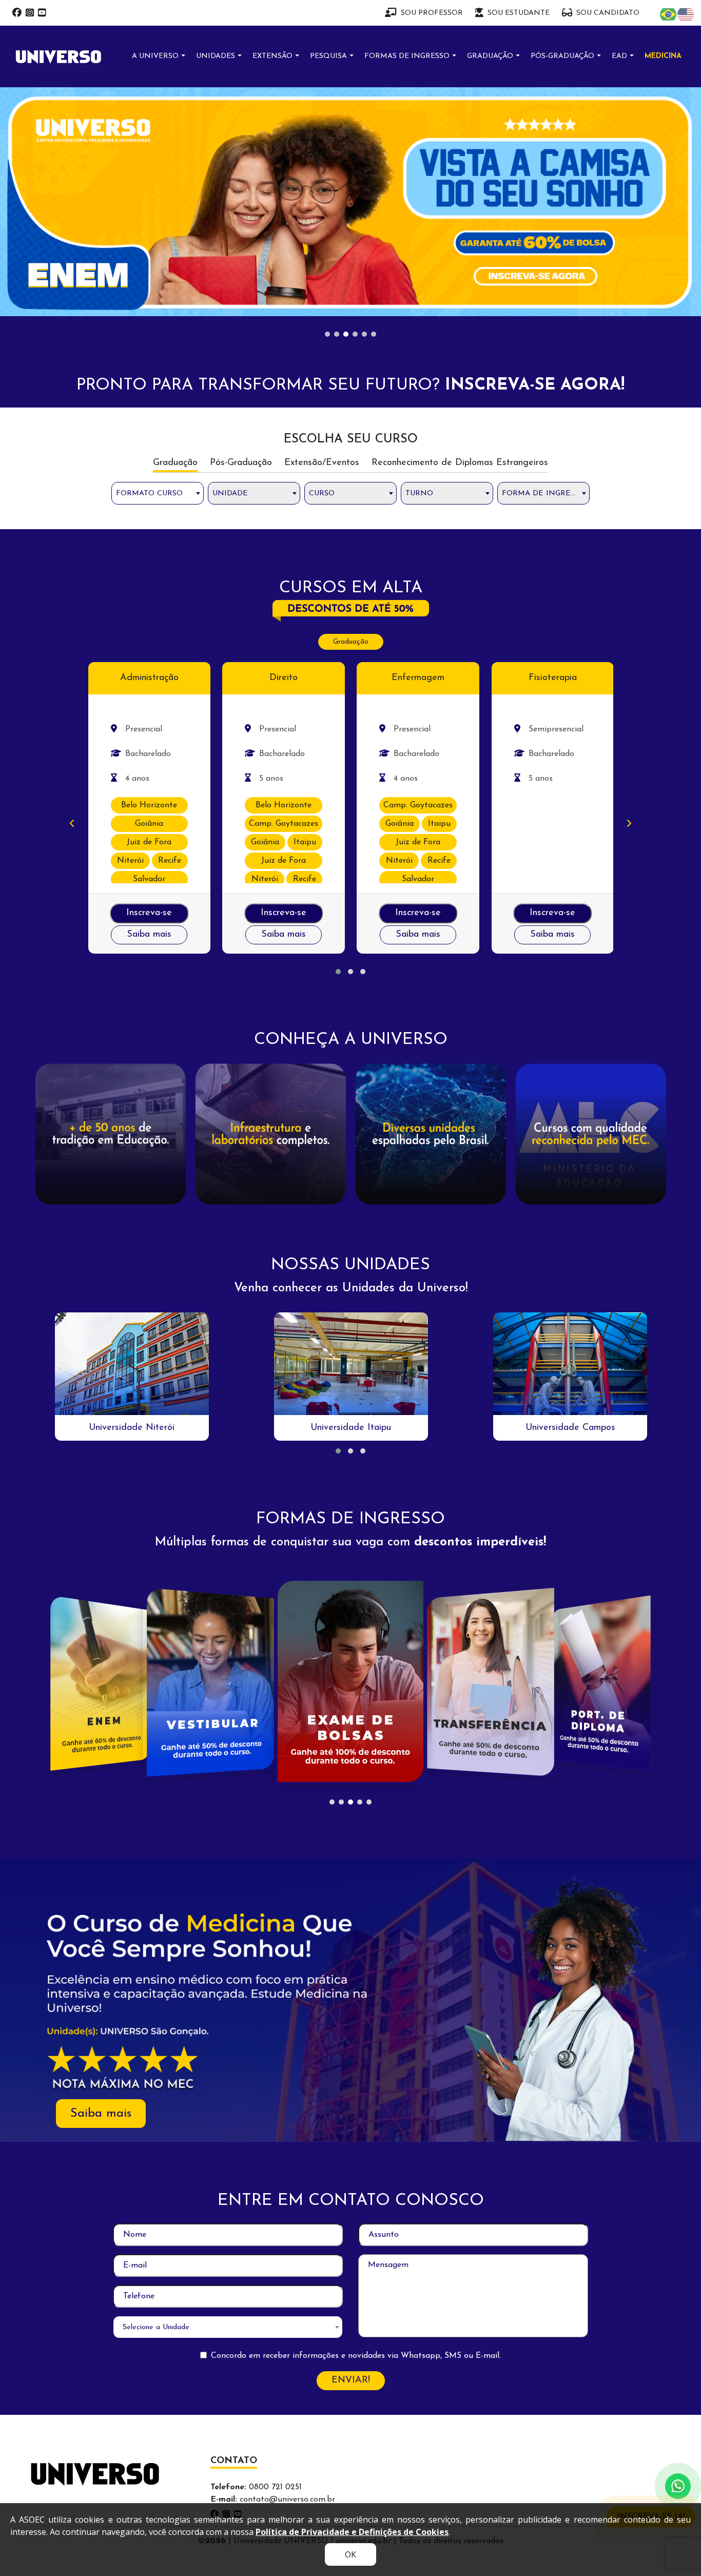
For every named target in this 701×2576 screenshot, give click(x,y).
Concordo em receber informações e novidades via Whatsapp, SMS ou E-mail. (356, 2356)
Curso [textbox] (322, 493)
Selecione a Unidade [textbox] (156, 2327)
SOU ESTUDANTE (519, 13)
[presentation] (72, 824)
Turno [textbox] (419, 493)
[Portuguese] (669, 14)
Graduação (351, 642)
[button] (338, 972)
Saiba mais (149, 935)
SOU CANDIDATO (608, 13)
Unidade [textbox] (230, 493)
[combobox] (158, 493)
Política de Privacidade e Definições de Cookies (352, 2532)
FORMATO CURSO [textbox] (149, 493)
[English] (686, 14)
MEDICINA (663, 56)
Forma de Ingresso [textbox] (543, 493)
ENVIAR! (351, 2380)
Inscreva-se (149, 913)
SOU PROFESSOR (432, 13)
